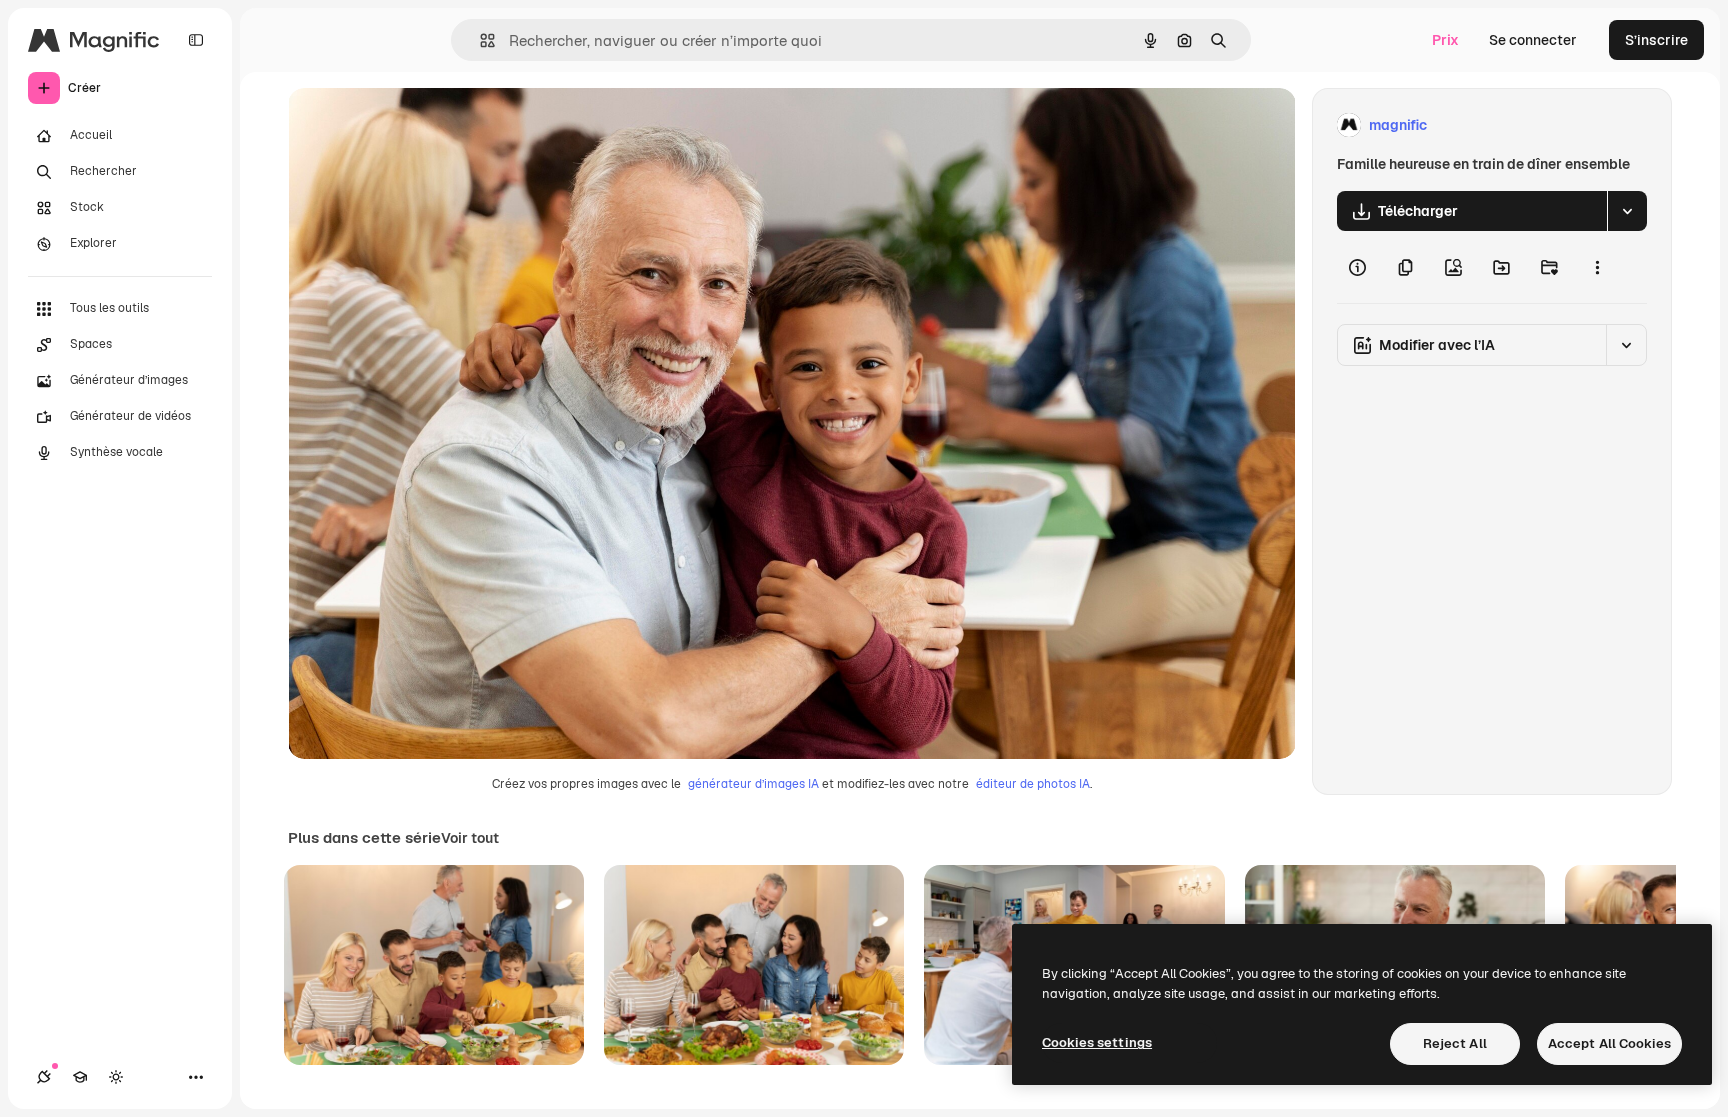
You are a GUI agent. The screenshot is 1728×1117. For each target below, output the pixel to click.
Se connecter (1533, 40)
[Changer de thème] (116, 1077)
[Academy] (80, 1077)
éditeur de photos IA (1033, 784)
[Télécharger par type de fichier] (1627, 211)
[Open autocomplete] (479, 40)
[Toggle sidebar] (196, 40)
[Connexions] (44, 1077)
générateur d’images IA (753, 784)
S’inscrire (1656, 40)
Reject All (1455, 1043)
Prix (1445, 40)
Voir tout (470, 838)
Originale (420, 125)
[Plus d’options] (1597, 267)
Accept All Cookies (1609, 1043)
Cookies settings (1097, 1042)
